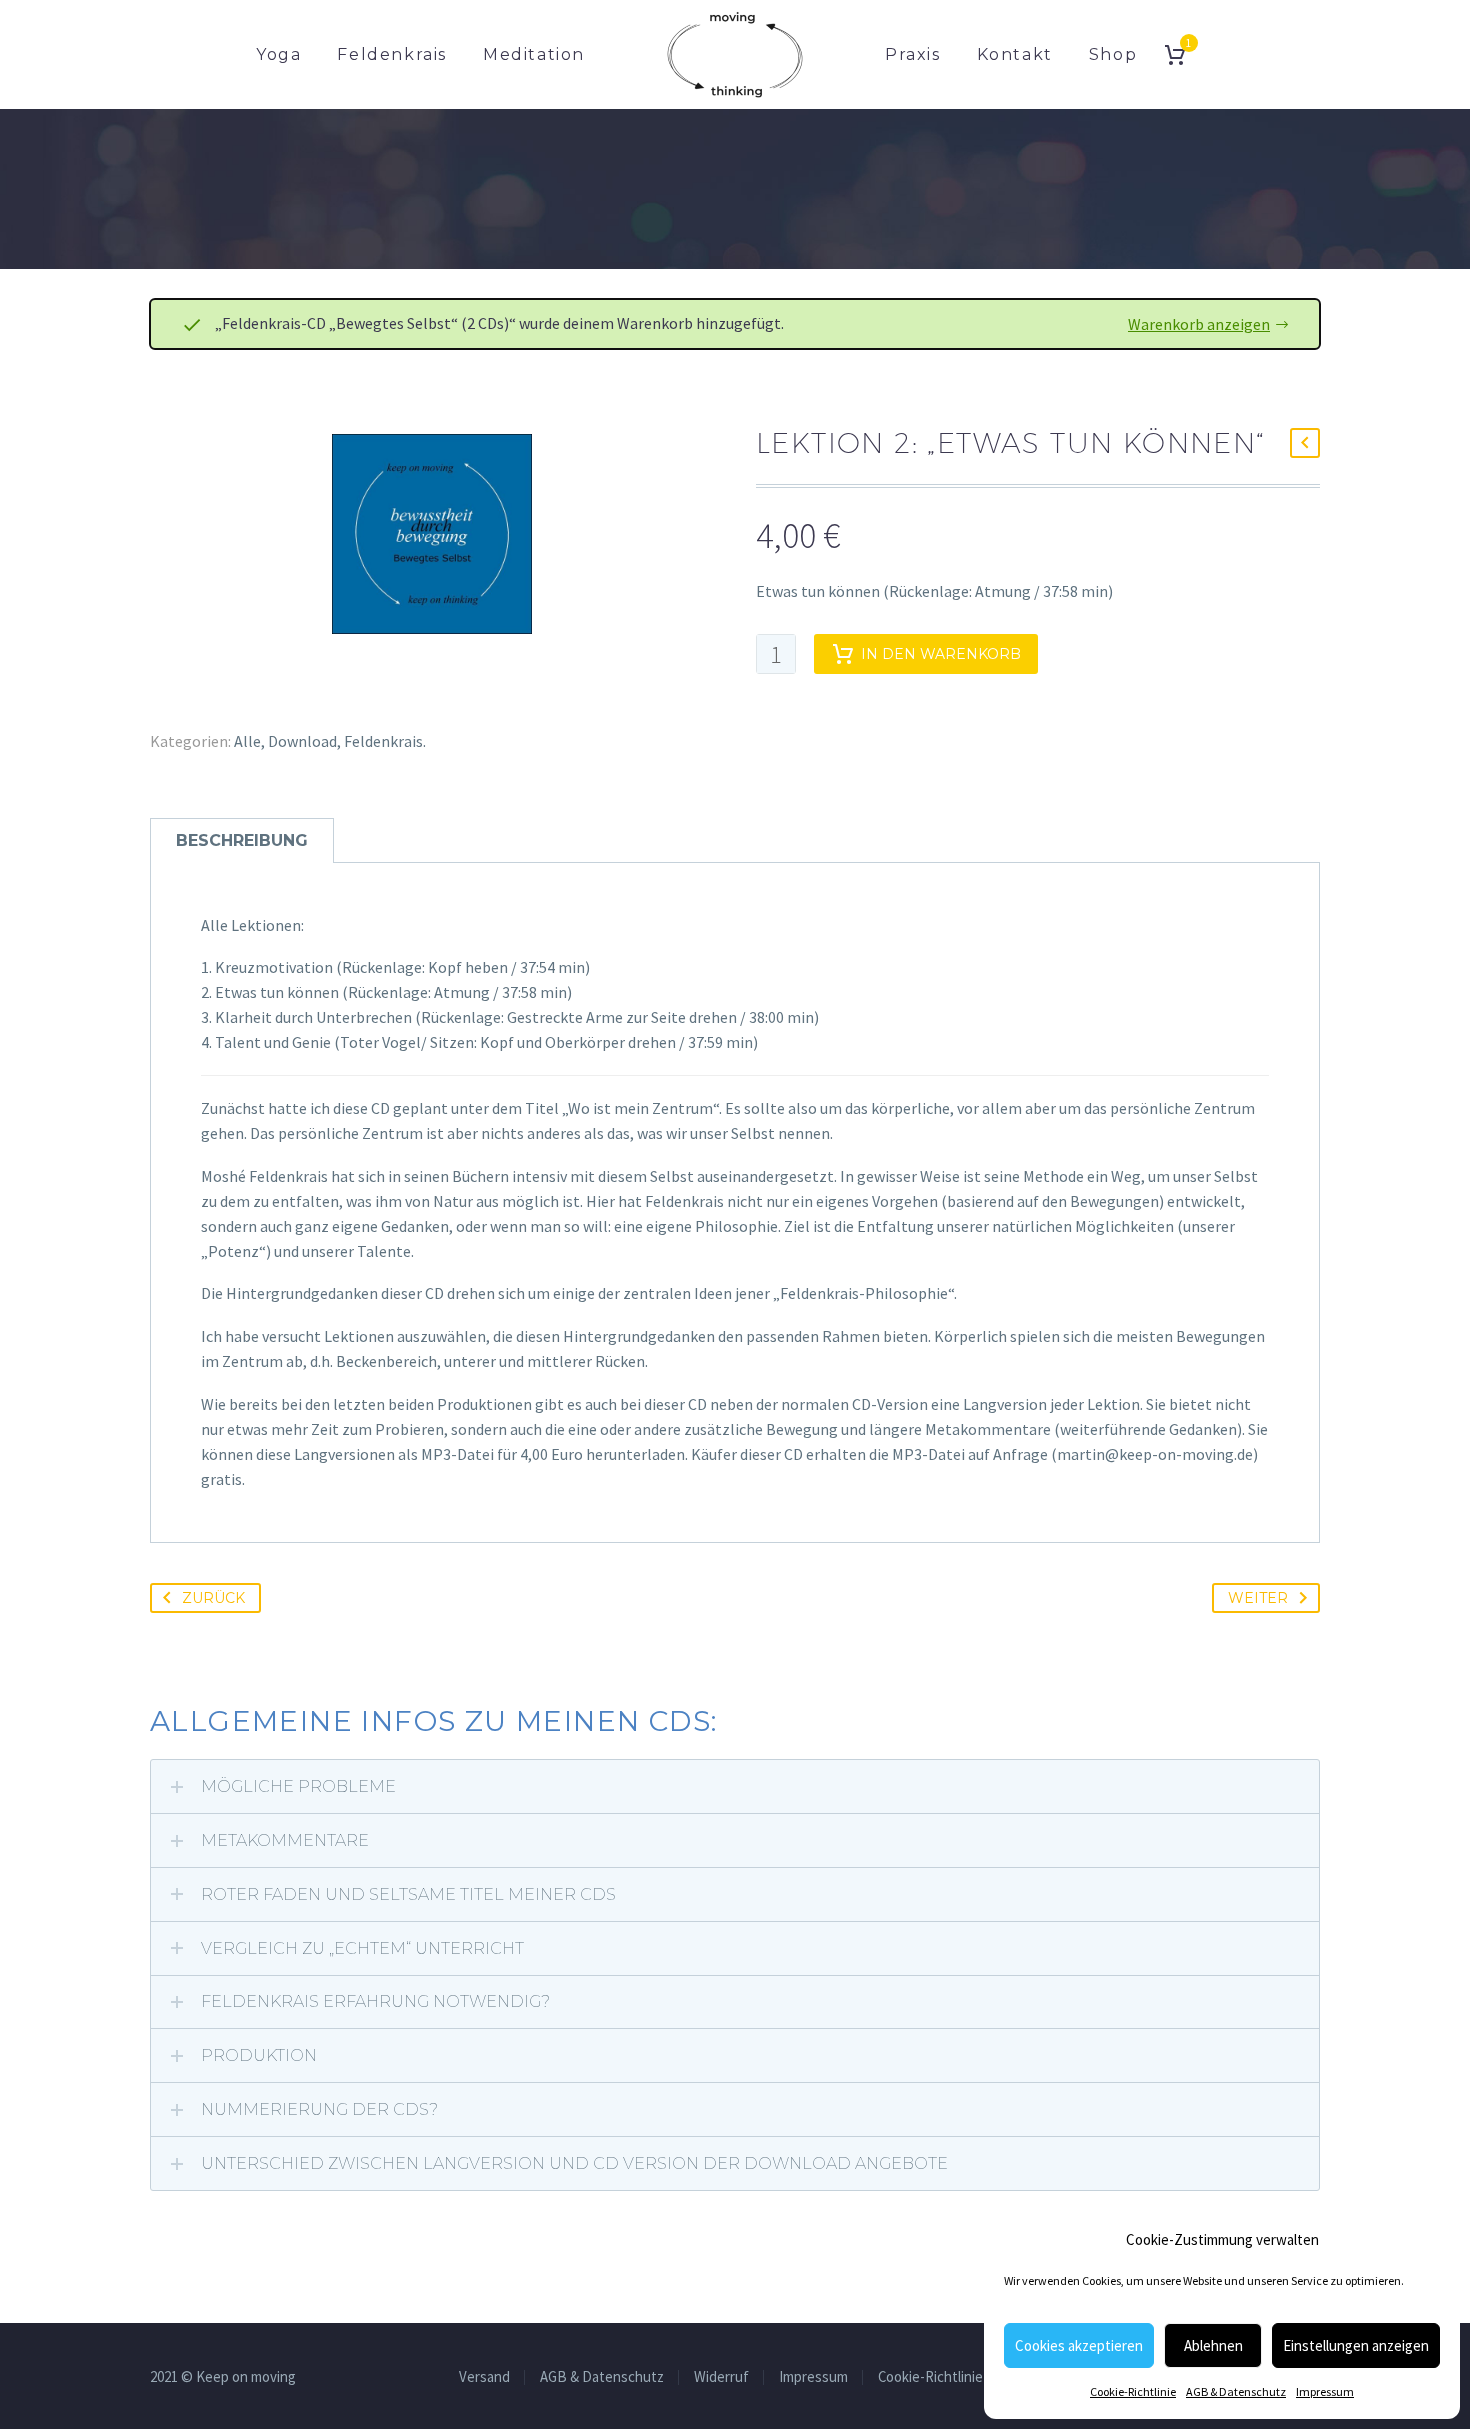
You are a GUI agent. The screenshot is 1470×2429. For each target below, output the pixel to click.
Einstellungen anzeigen (1356, 2345)
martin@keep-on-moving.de (1155, 1454)
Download (302, 741)
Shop (1113, 54)
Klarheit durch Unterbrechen (313, 1017)
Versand (484, 2377)
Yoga (278, 54)
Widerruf (721, 2377)
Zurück (213, 1598)
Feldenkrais (392, 54)
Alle (247, 741)
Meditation (534, 54)
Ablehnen (1213, 2345)
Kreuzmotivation (274, 967)
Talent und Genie (273, 1042)
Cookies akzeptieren (1079, 2345)
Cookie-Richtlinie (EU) (945, 2377)
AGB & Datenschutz (1236, 2391)
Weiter (1258, 1598)
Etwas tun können (277, 992)
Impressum (1325, 2391)
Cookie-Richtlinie (1133, 2391)
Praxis (913, 54)
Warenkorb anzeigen (1199, 324)
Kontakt (1015, 54)
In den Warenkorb (941, 654)
